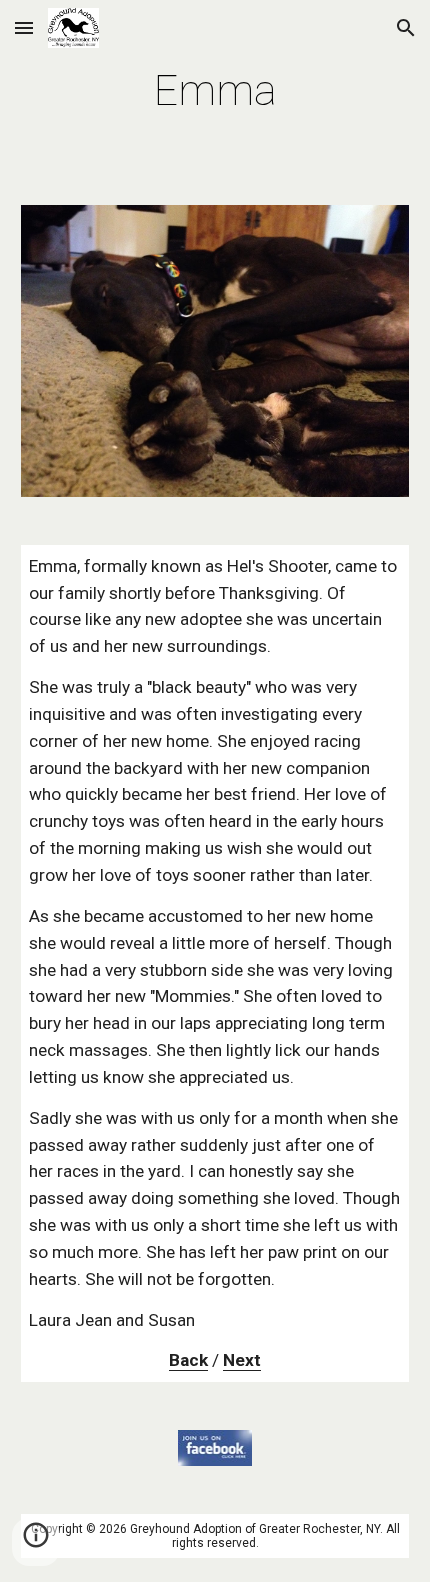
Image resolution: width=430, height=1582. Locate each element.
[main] (215, 90)
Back (188, 1360)
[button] (24, 27)
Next (242, 1360)
